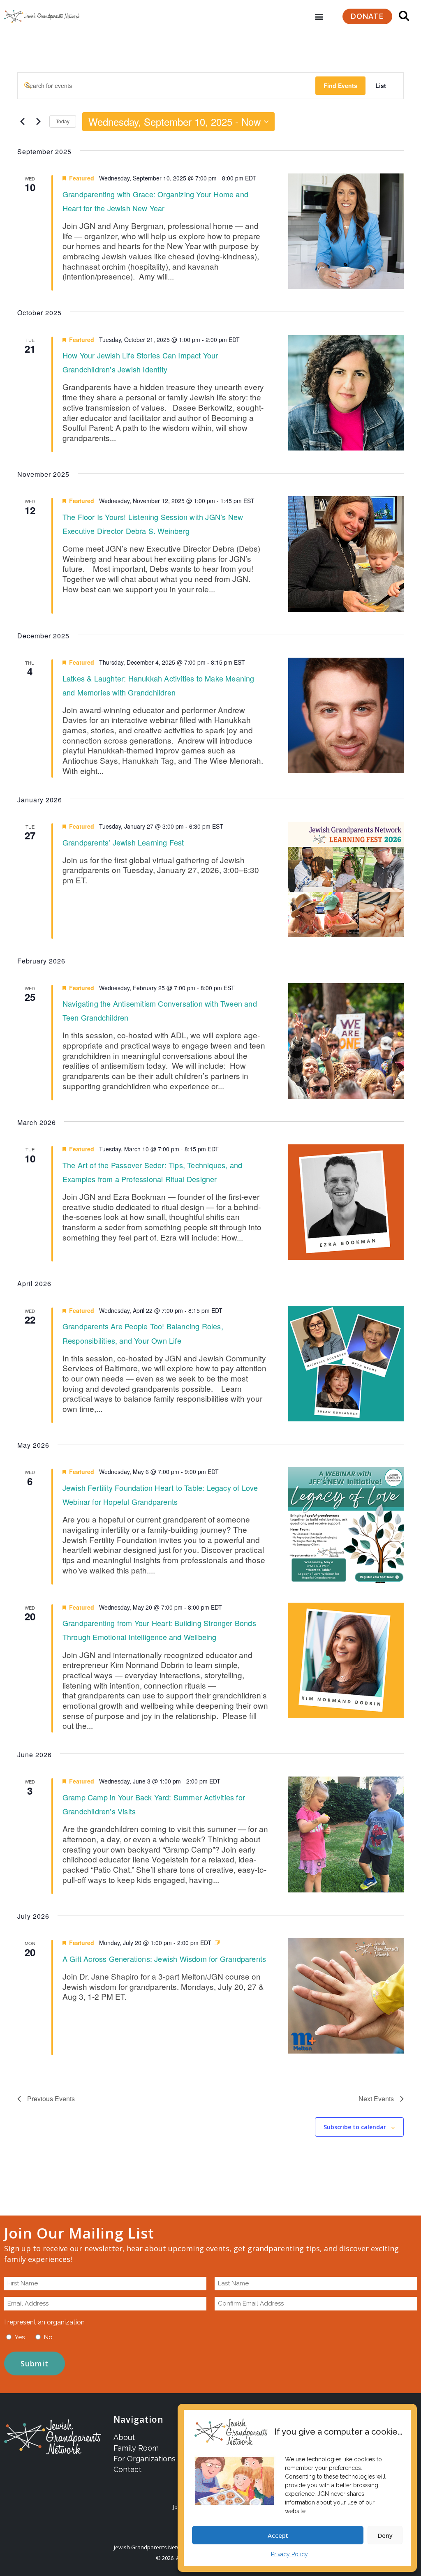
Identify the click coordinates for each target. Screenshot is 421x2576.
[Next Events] (38, 122)
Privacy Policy (289, 2554)
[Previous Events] (22, 122)
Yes (20, 2337)
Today (63, 121)
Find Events (340, 85)
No (48, 2337)
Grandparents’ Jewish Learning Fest (123, 842)
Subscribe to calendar (355, 2127)
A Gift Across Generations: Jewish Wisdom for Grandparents (164, 1959)
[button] (319, 17)
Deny (385, 2535)
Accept (278, 2535)
